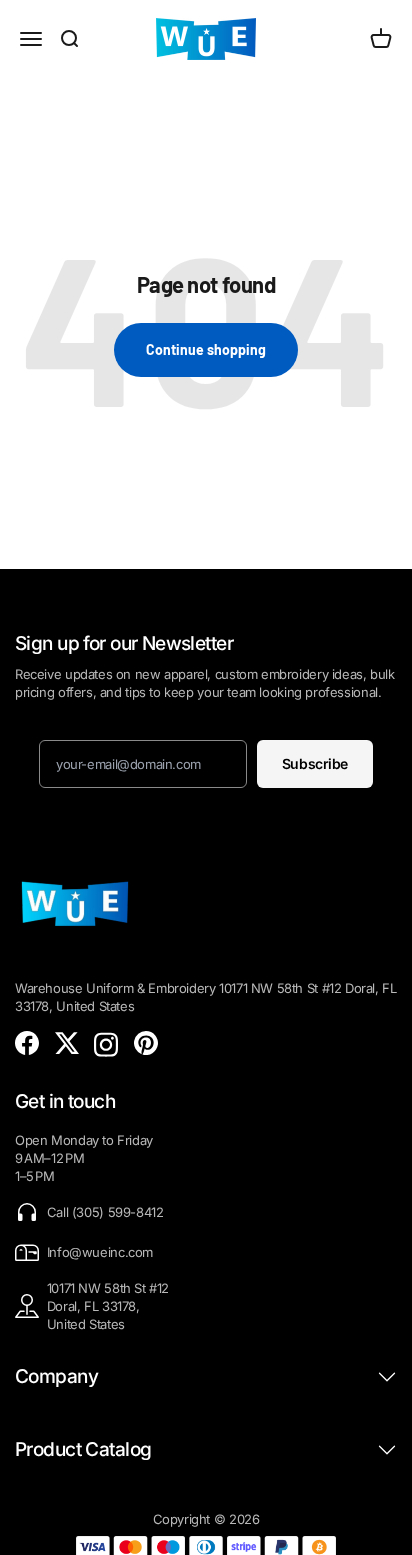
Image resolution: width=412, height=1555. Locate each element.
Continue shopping (206, 349)
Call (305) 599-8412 (105, 1212)
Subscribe (315, 763)
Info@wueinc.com (100, 1252)
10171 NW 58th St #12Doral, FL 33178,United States (108, 1306)
